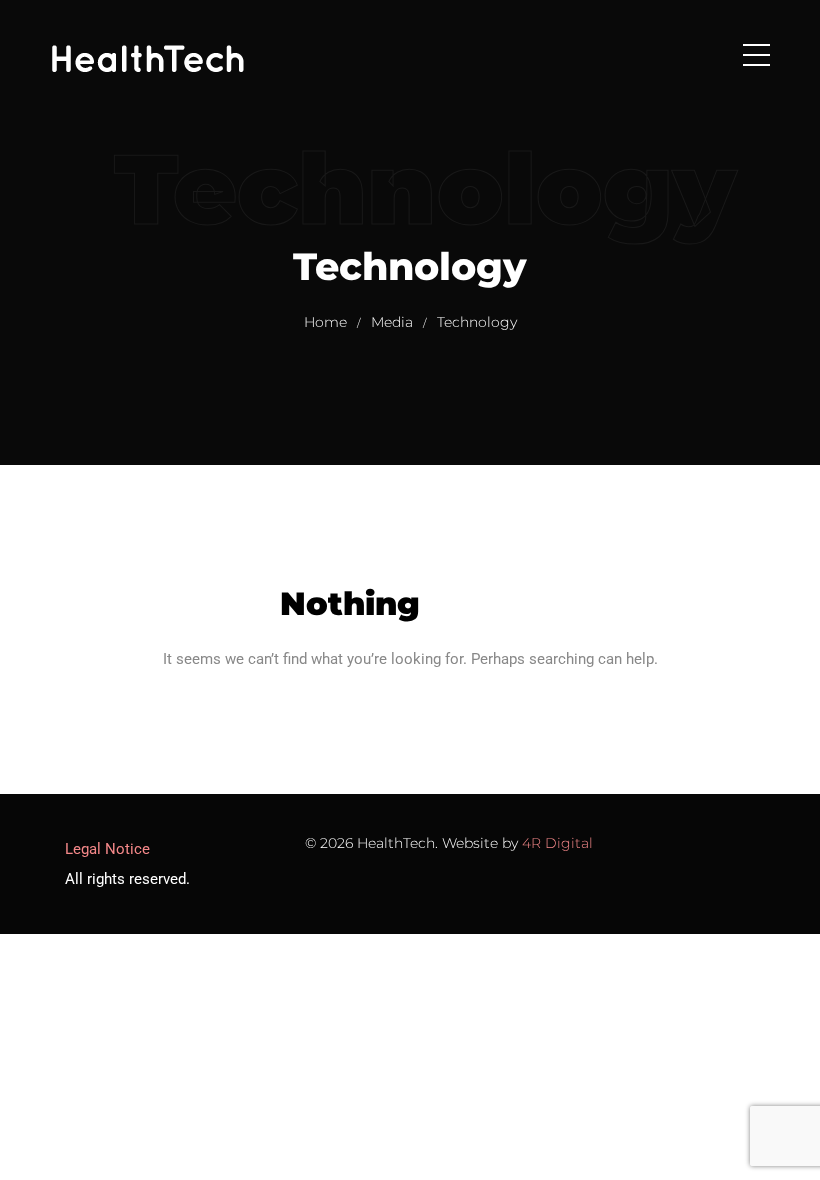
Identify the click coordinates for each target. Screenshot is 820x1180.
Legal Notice (107, 849)
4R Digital (557, 843)
